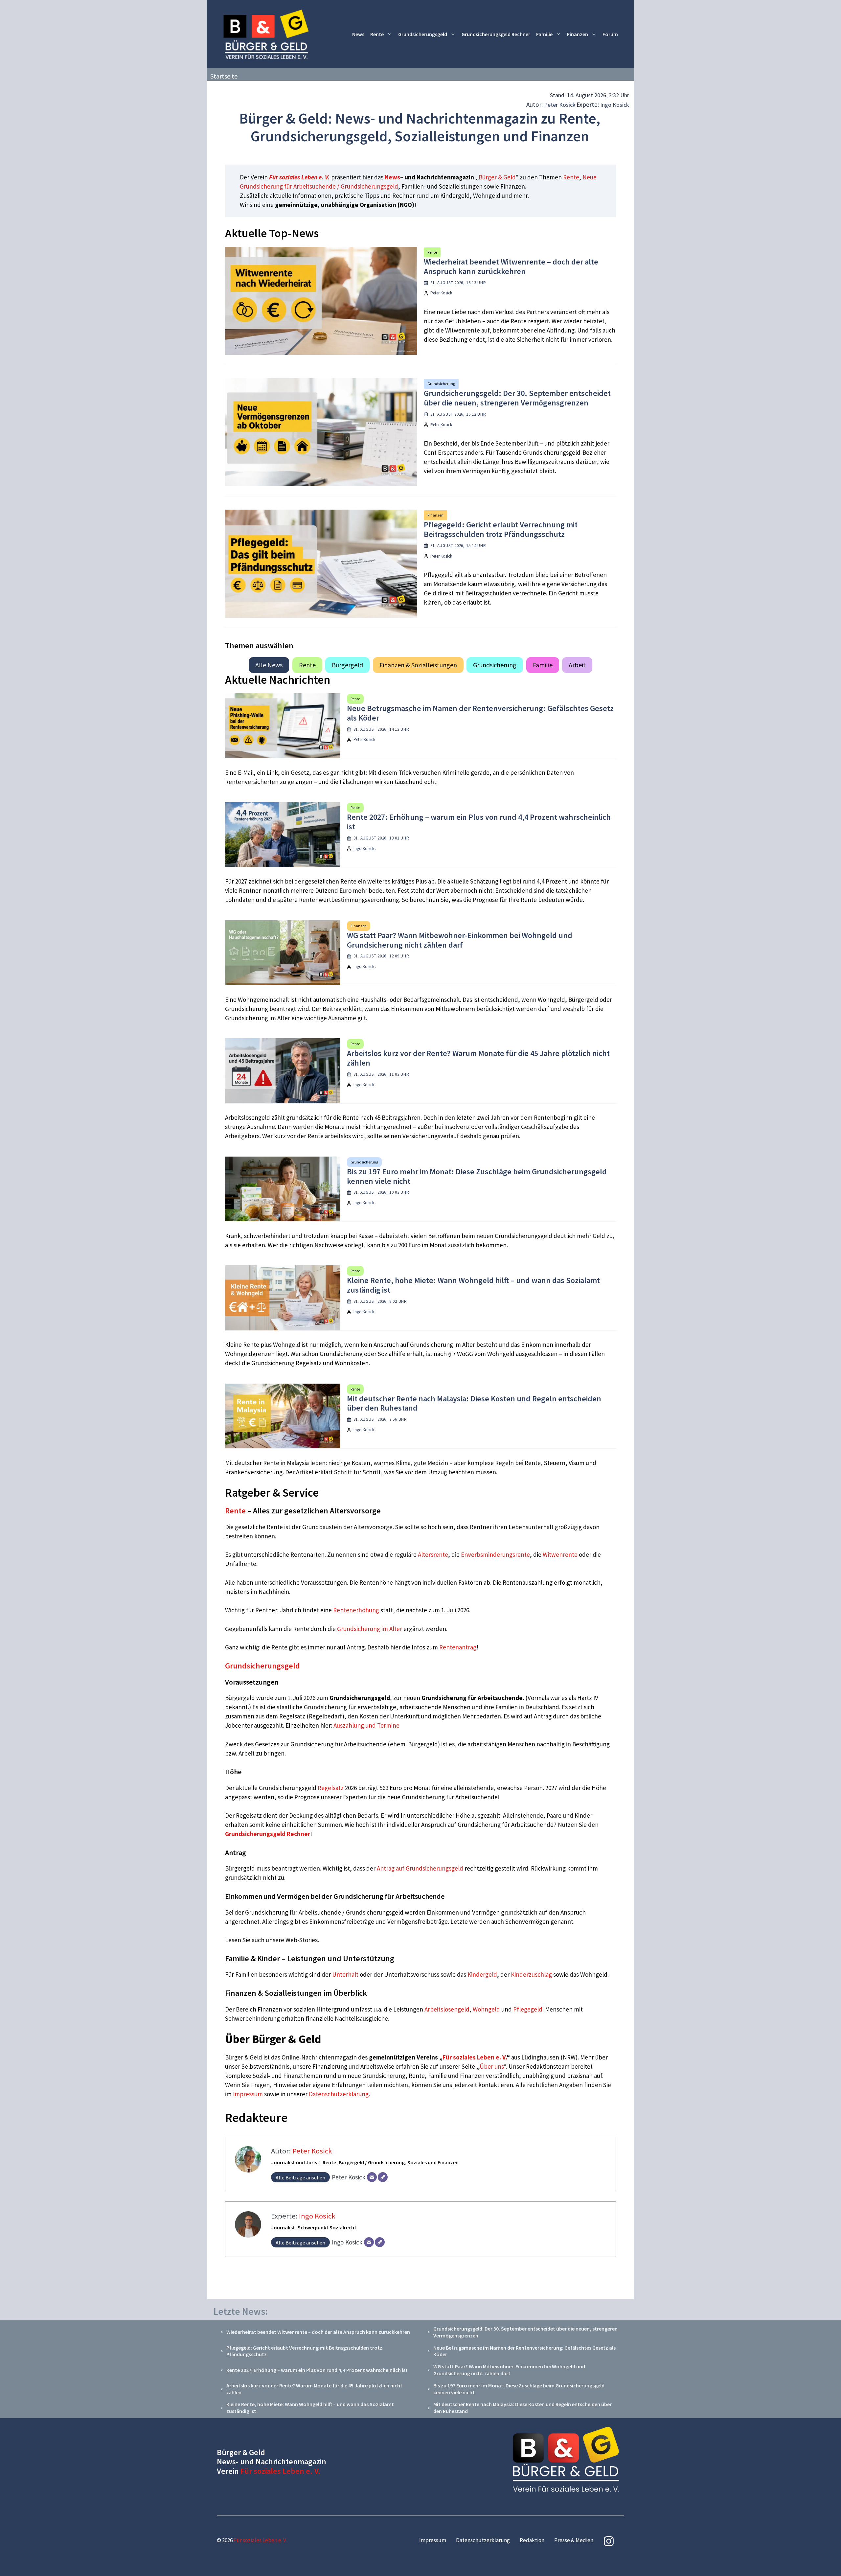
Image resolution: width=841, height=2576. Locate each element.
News (358, 34)
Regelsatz (331, 1788)
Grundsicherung (441, 384)
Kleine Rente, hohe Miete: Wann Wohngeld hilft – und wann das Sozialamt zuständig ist (473, 1285)
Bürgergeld (347, 665)
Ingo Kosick (615, 105)
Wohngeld (486, 2009)
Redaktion (532, 2540)
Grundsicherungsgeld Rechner (496, 34)
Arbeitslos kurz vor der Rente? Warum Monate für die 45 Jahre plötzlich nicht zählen (478, 1058)
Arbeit (577, 665)
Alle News (269, 665)
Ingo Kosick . (365, 849)
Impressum (249, 2094)
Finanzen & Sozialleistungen (418, 665)
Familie (544, 34)
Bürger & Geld (497, 177)
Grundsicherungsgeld (423, 34)
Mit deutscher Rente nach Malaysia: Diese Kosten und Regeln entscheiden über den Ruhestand (474, 1403)
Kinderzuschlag (531, 1974)
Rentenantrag (458, 1647)
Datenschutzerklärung (339, 2094)
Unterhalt (345, 1974)
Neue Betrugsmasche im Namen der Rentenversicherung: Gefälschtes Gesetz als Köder (480, 713)
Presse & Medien (574, 2540)
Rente (377, 34)
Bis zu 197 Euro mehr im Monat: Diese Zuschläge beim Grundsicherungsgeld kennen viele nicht (477, 1176)
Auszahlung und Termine (366, 1725)
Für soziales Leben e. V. (299, 177)
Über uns (492, 2066)
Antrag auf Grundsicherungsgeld (421, 1868)
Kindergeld (482, 1974)
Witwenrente (560, 1554)
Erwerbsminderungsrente (495, 1554)
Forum (610, 34)
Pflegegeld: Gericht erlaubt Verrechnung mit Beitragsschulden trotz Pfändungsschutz (501, 529)
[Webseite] (383, 2177)
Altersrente (433, 1554)
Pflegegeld (528, 2009)
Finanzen (578, 34)
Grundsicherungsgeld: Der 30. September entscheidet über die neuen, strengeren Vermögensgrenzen (517, 398)
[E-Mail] (372, 2177)
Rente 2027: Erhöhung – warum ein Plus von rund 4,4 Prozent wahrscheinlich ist (479, 822)
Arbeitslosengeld (447, 2009)
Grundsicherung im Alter (370, 1629)
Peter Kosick (560, 105)
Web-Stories (302, 1940)
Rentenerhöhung (356, 1610)
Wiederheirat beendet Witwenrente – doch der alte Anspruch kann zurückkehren (511, 266)
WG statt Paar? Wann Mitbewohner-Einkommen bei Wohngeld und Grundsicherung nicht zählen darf (460, 940)
